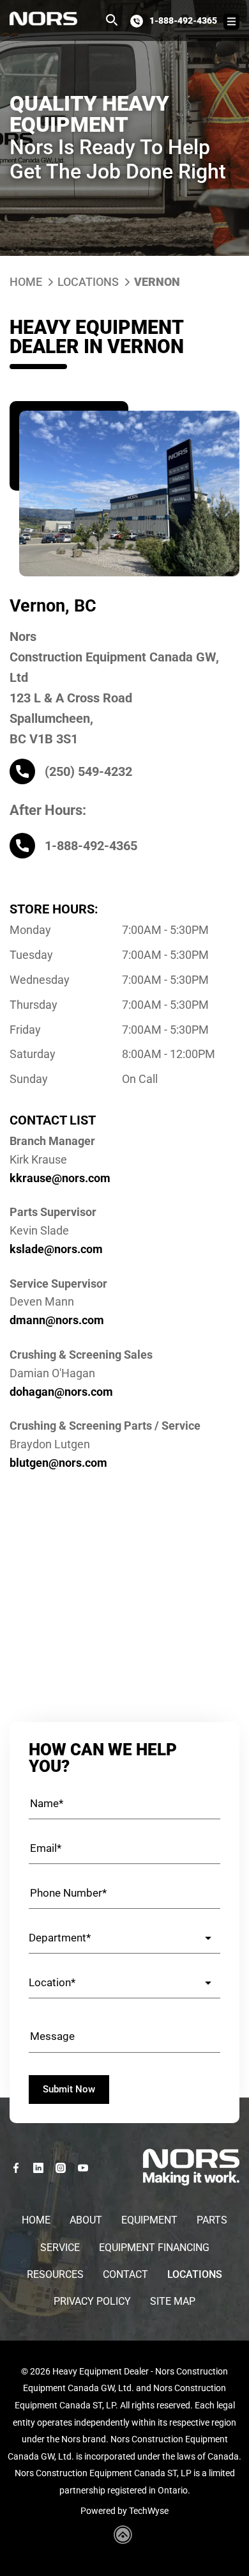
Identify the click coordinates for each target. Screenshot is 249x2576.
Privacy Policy (92, 2301)
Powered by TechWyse (124, 2511)
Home (26, 282)
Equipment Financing (154, 2248)
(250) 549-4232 (88, 771)
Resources (55, 2274)
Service (60, 2248)
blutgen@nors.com (58, 1463)
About (86, 2220)
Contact (125, 2274)
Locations (88, 282)
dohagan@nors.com (61, 1392)
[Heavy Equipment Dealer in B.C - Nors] (43, 19)
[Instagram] (61, 2168)
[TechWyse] (125, 2540)
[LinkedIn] (38, 2168)
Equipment (149, 2220)
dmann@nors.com (57, 1320)
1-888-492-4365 (183, 20)
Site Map (173, 2301)
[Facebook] (16, 2168)
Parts (212, 2220)
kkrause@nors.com (60, 1178)
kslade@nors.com (56, 1249)
